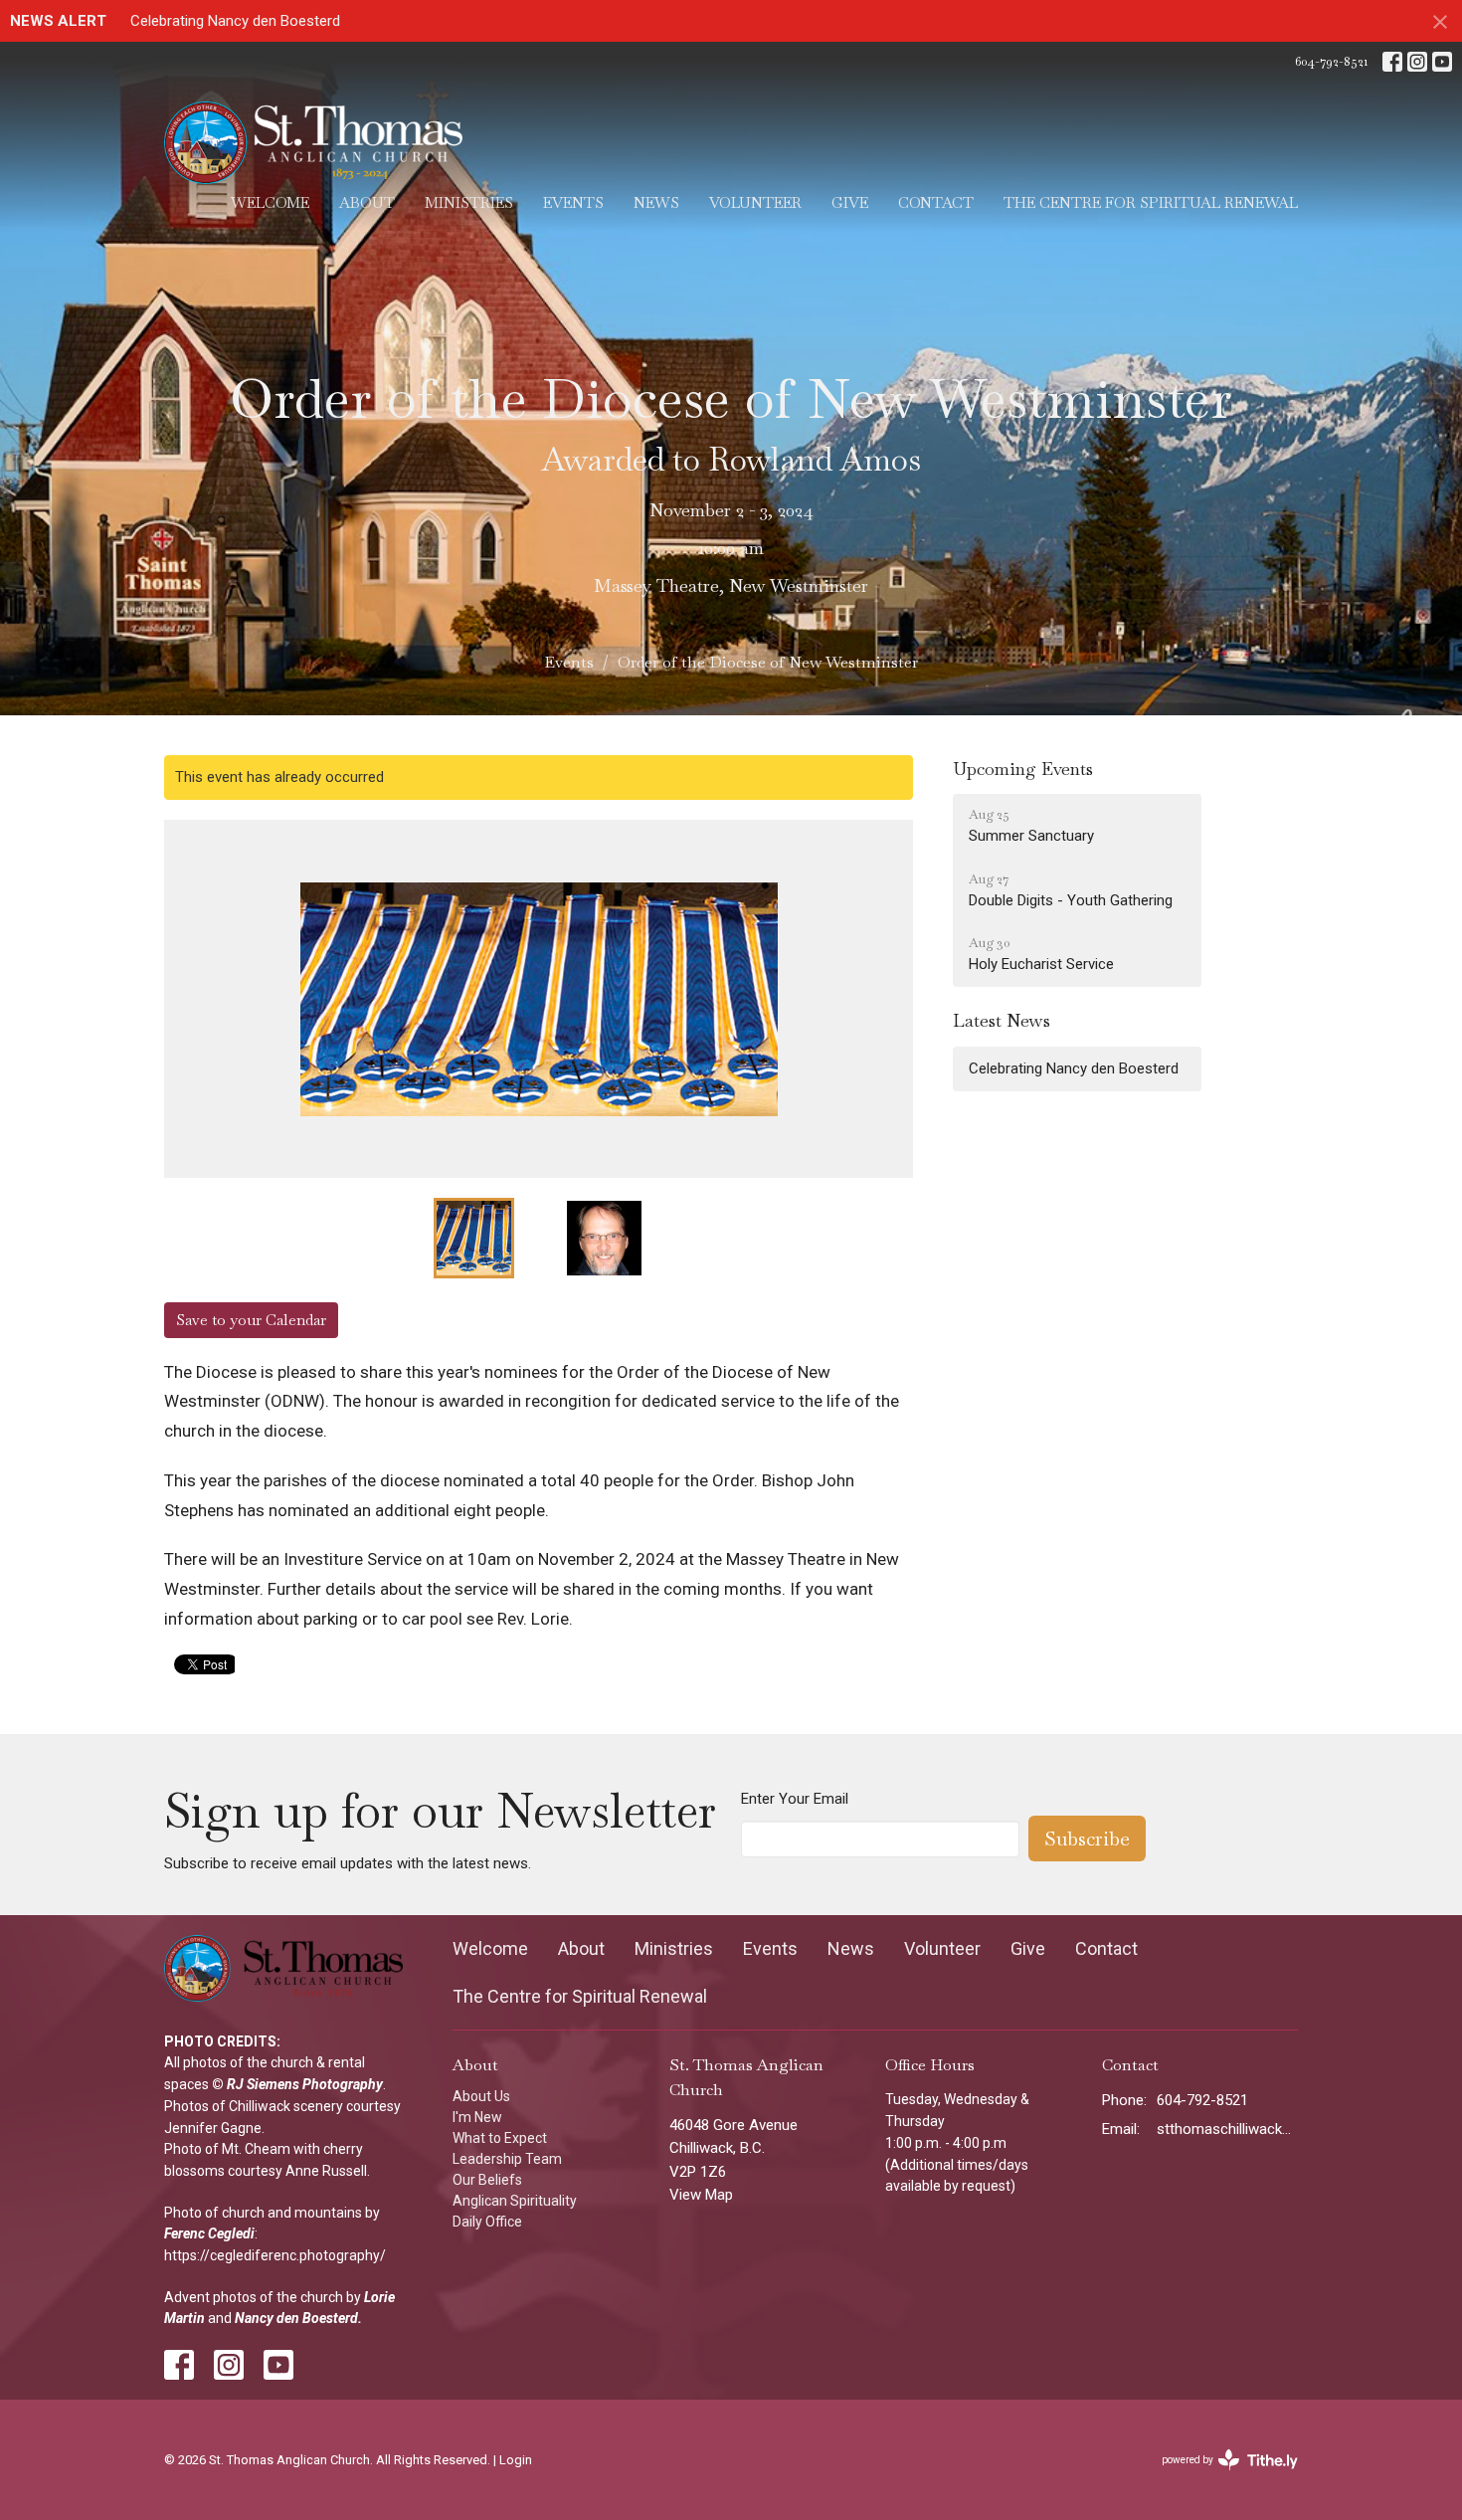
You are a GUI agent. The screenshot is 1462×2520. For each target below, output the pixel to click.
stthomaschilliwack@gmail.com (1228, 2129)
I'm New (477, 2117)
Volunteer (755, 202)
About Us (481, 2096)
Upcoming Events (1023, 769)
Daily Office (487, 2222)
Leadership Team (507, 2159)
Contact (936, 202)
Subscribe (1087, 1839)
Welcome (270, 202)
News (656, 202)
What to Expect (500, 2138)
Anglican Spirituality (515, 2201)
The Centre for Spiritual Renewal (1151, 202)
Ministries (469, 202)
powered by (1223, 2477)
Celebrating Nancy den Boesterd (235, 21)
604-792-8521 (1331, 61)
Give (850, 202)
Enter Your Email (795, 1799)
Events (573, 202)
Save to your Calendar (251, 1320)
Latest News (1002, 1020)
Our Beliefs (487, 2180)
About (367, 202)
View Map (701, 2195)
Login (516, 2460)
